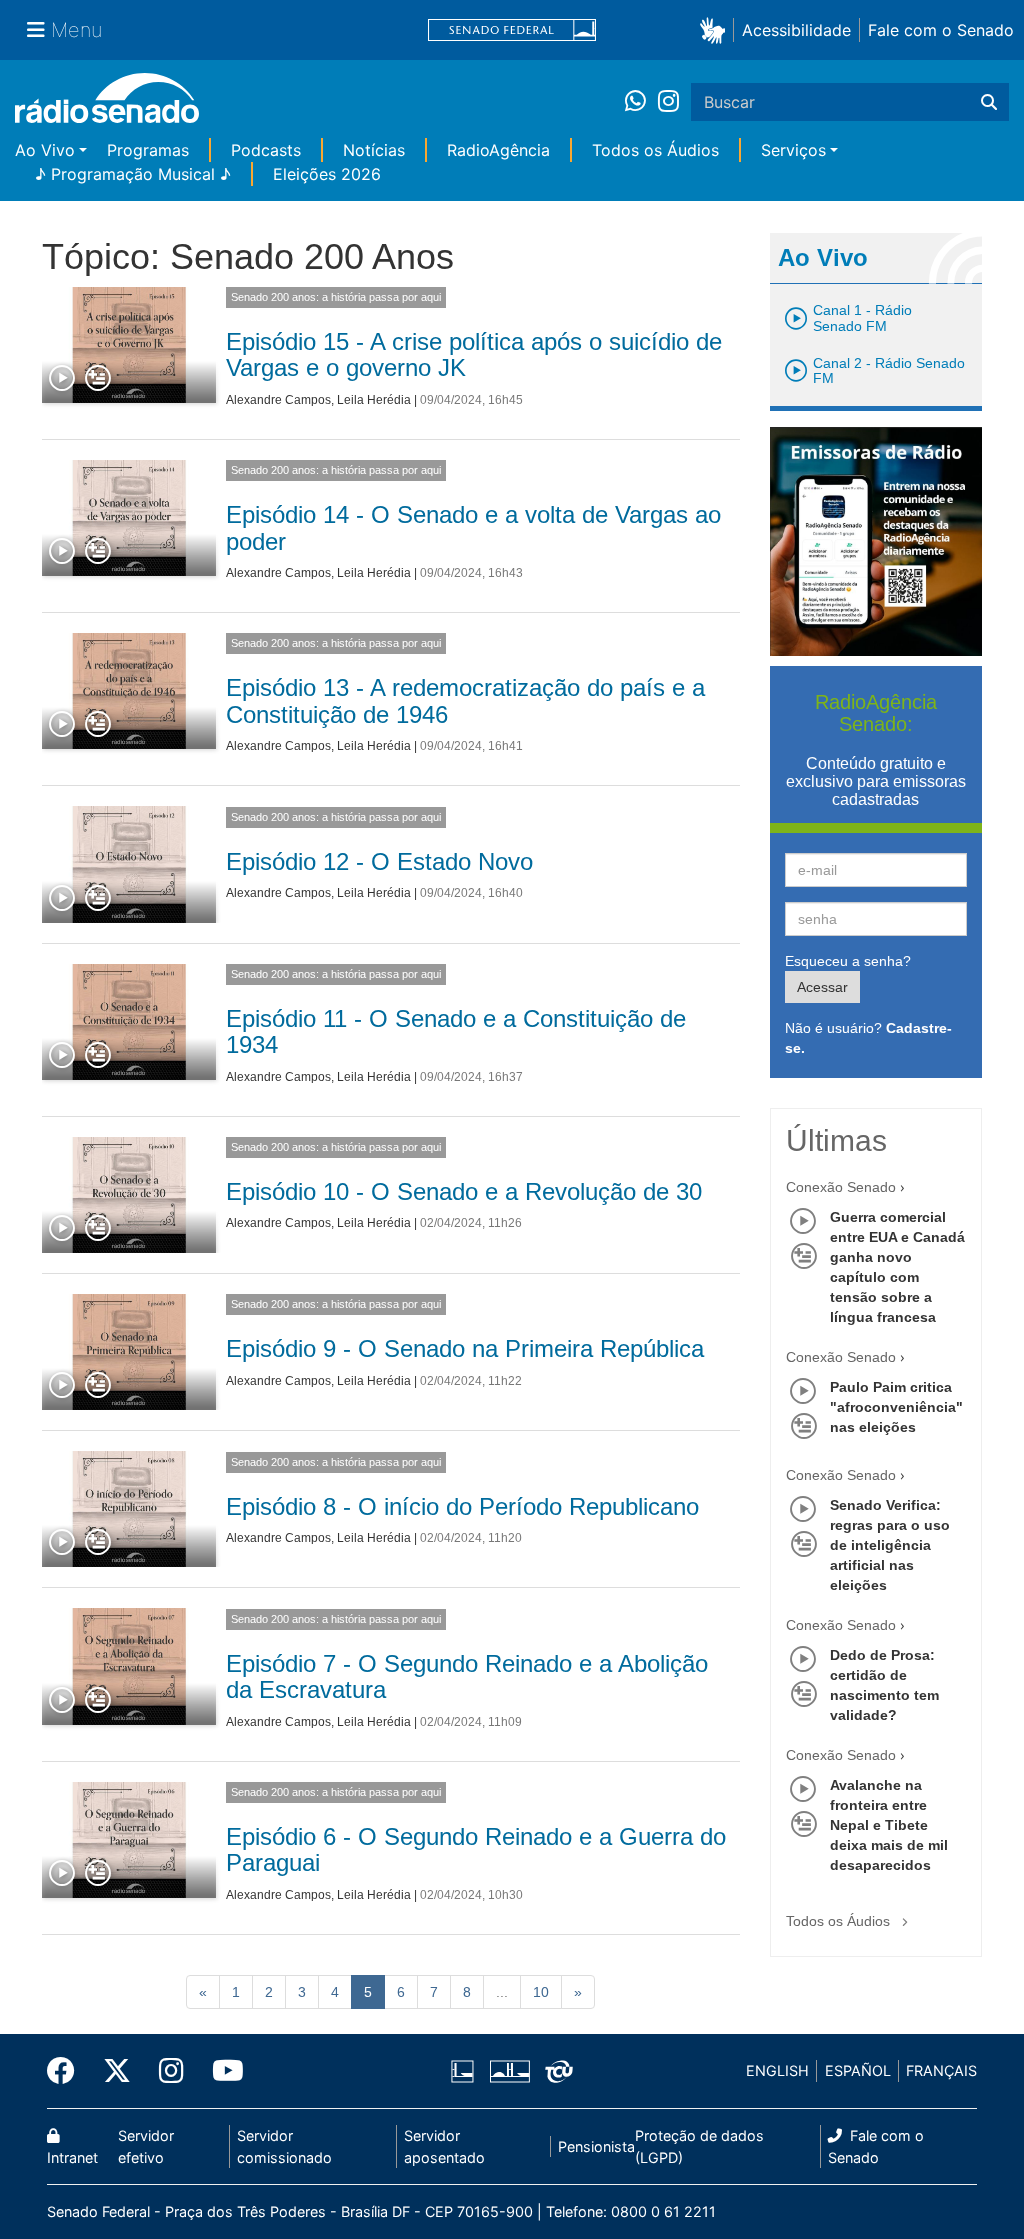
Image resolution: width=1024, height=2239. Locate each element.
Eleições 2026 (327, 174)
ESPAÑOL (858, 2070)
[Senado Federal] (512, 30)
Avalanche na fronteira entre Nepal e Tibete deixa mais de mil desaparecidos (889, 1825)
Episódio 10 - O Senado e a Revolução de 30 (464, 1191)
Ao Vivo (45, 150)
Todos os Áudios (655, 150)
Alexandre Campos (278, 400)
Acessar (822, 987)
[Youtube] (221, 2071)
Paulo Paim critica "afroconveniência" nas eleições (896, 1407)
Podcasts (266, 150)
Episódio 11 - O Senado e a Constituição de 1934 (456, 1031)
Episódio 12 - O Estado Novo (379, 861)
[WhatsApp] (641, 102)
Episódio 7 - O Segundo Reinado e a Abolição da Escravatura (467, 1676)
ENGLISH (777, 2070)
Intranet (72, 2157)
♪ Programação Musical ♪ (133, 174)
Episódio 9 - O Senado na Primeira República (465, 1348)
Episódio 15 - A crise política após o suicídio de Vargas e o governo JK (474, 354)
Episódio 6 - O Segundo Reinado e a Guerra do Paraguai (476, 1849)
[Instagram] (668, 102)
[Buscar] (989, 102)
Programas (148, 150)
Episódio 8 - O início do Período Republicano (462, 1506)
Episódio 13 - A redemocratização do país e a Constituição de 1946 (465, 700)
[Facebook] (68, 2071)
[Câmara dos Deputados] (466, 2071)
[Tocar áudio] (63, 379)
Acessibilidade (796, 30)
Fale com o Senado (941, 30)
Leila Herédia (374, 400)
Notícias (374, 150)
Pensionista (596, 2146)
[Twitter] (117, 2071)
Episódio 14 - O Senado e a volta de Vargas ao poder (473, 527)
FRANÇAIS (941, 2070)
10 (541, 1992)
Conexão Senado (841, 1187)
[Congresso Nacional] (509, 2071)
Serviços (793, 150)
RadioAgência (498, 150)
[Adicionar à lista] (98, 379)
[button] (716, 29)
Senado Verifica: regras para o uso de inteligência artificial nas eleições (890, 1545)
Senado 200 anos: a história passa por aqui (336, 297)
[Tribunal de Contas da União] (555, 2071)
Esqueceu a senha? (848, 961)
